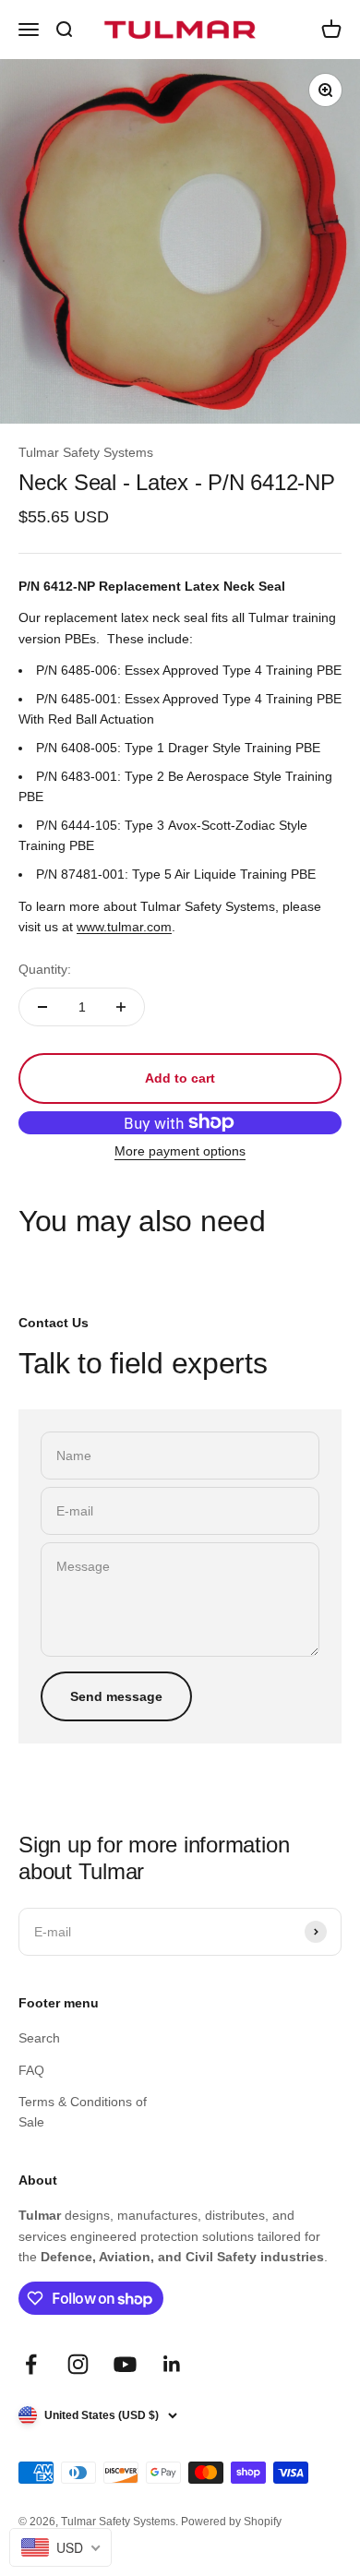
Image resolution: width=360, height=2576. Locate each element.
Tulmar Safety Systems (86, 452)
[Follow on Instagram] (78, 2364)
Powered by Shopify (231, 2522)
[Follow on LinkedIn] (172, 2364)
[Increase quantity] (121, 1007)
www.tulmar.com (124, 927)
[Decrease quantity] (42, 1007)
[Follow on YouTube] (125, 2364)
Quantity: (45, 969)
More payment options (180, 1151)
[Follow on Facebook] (31, 2364)
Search (39, 2038)
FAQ (31, 2070)
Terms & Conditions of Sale (83, 2112)
